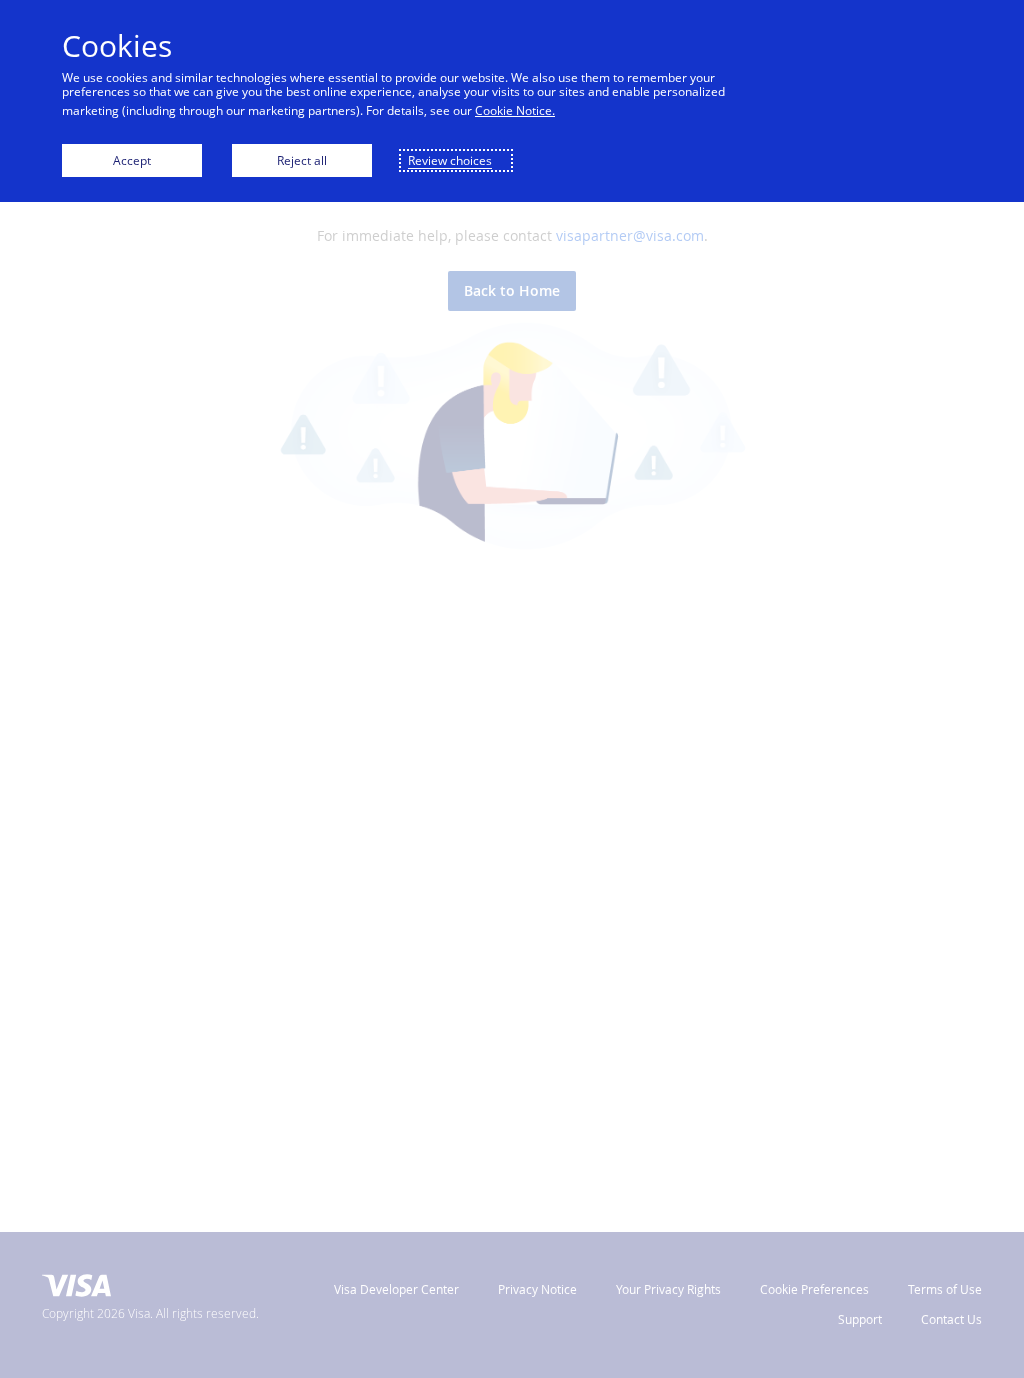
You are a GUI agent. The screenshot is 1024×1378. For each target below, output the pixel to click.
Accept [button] (132, 160)
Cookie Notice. (515, 110)
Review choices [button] (450, 160)
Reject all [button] (302, 160)
